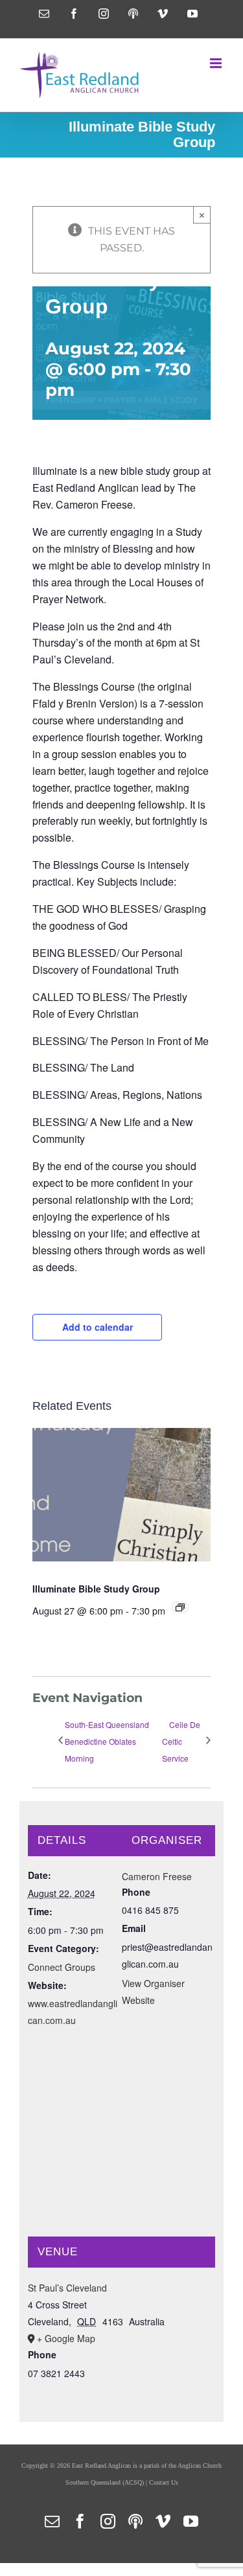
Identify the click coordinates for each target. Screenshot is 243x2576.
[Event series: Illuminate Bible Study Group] (180, 1607)
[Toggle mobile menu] (217, 63)
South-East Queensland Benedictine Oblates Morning (107, 1741)
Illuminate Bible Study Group (96, 1589)
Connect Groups (62, 1967)
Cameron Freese (157, 1876)
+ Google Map (66, 2338)
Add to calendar (98, 1327)
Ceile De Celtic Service (181, 1741)
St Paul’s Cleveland (67, 2288)
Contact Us (164, 2482)
